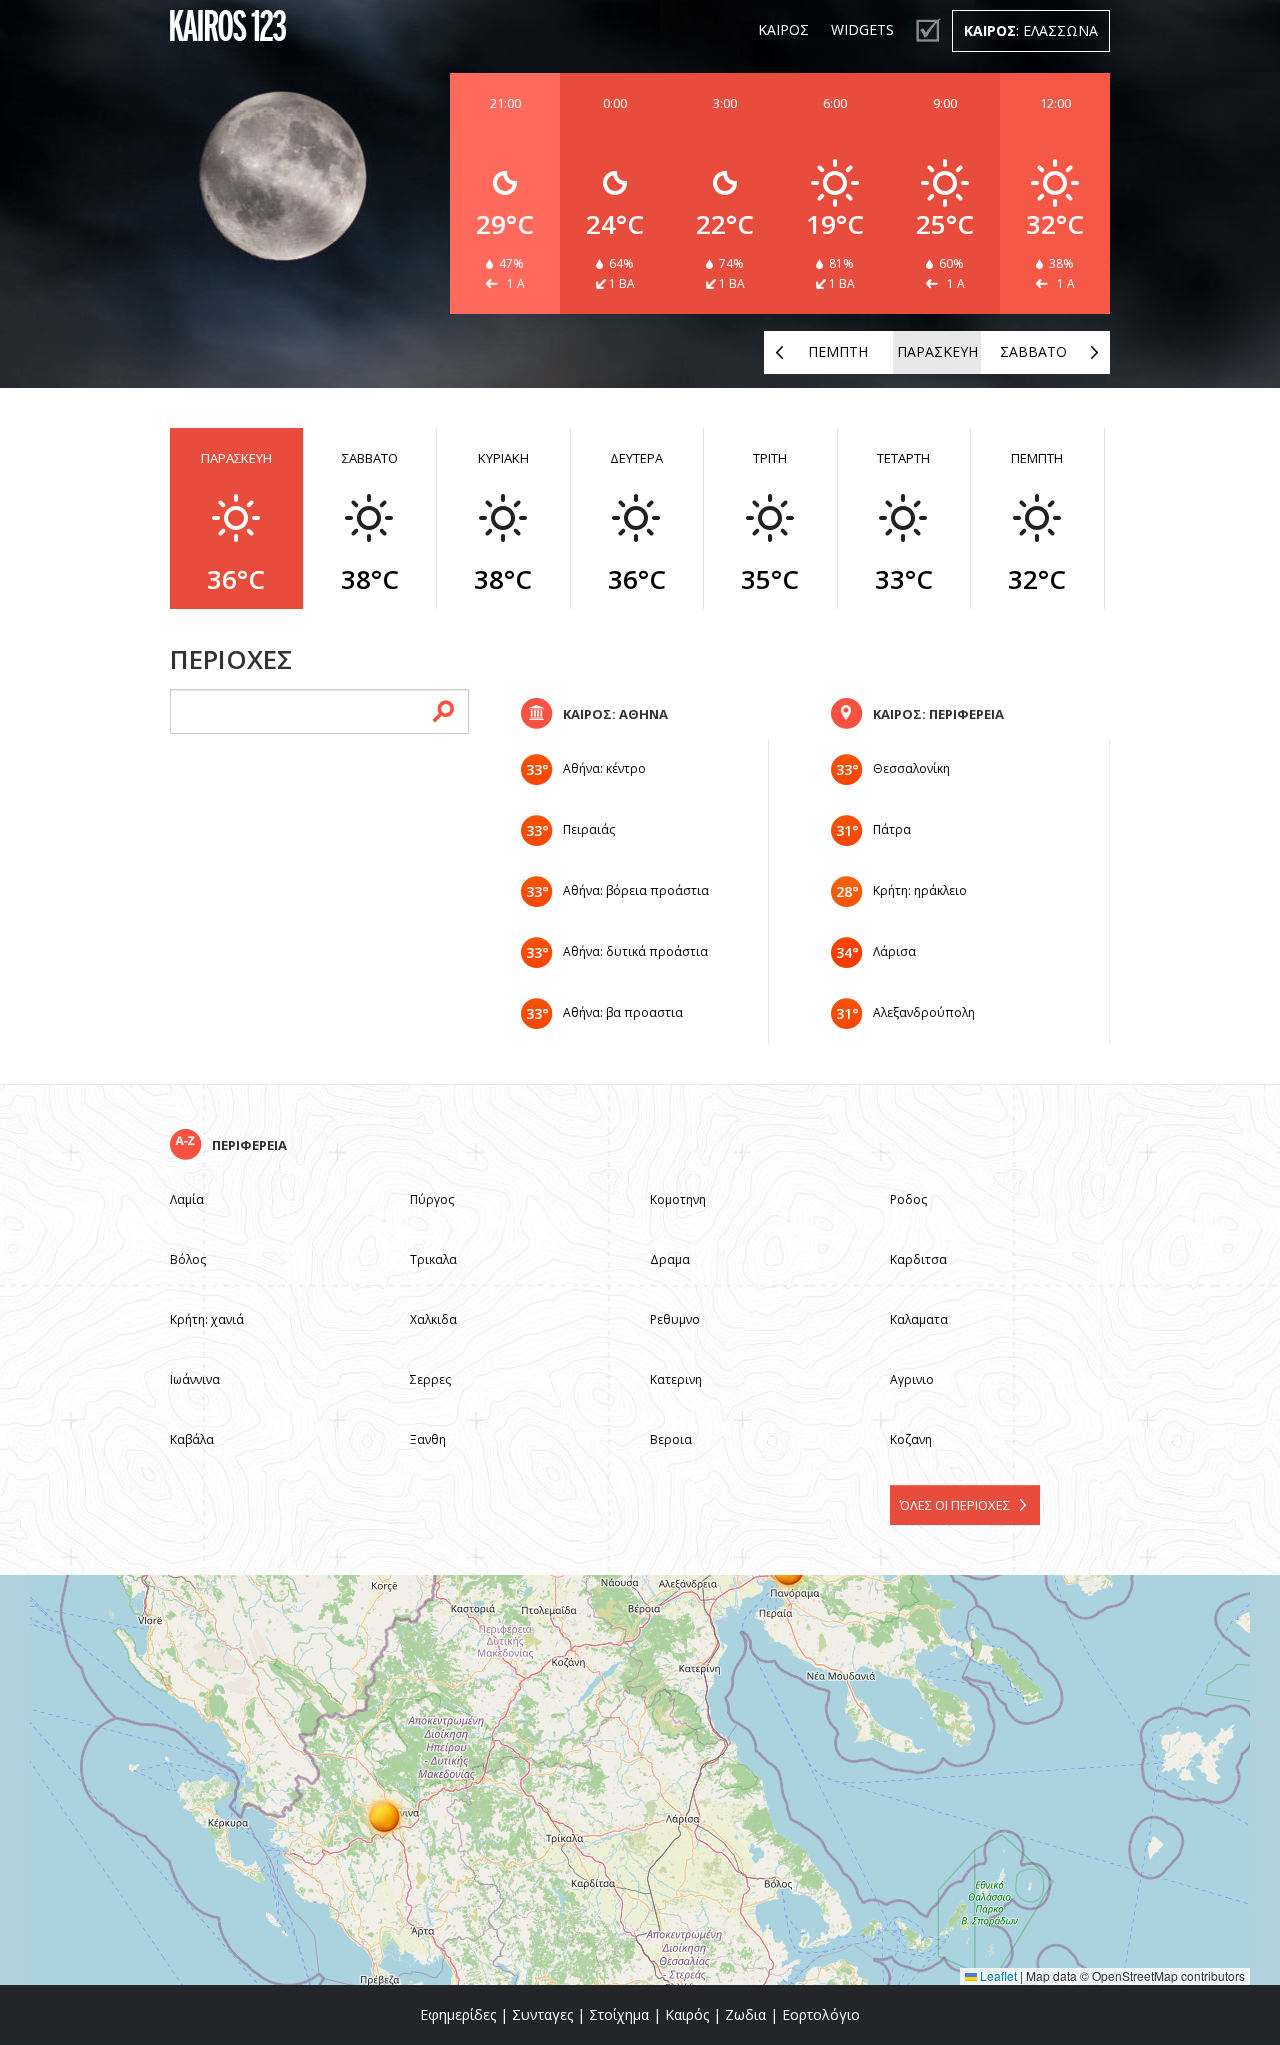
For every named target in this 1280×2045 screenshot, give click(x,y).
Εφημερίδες (458, 2014)
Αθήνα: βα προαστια (623, 1012)
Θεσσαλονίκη (911, 768)
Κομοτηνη (678, 1199)
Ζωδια (745, 2014)
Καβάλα (192, 1439)
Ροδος (908, 1199)
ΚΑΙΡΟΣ (783, 29)
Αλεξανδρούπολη (924, 1012)
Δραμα (670, 1259)
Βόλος (188, 1259)
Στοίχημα (619, 2014)
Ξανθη (428, 1439)
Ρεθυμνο (675, 1319)
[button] (385, 1816)
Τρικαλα (433, 1259)
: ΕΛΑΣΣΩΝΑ (1031, 30)
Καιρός (687, 2014)
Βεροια (671, 1439)
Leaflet (997, 1975)
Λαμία (187, 1199)
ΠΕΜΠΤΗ (838, 351)
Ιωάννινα (195, 1379)
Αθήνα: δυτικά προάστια (635, 951)
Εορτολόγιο (821, 2014)
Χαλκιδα (433, 1319)
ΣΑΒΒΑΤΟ (1033, 351)
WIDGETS (862, 29)
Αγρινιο (912, 1379)
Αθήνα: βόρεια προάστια (636, 890)
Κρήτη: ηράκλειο (920, 890)
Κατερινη (676, 1379)
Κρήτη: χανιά (207, 1319)
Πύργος (432, 1199)
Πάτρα (892, 829)
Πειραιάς (589, 829)
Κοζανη (911, 1439)
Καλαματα (919, 1319)
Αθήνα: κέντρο (604, 768)
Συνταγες (542, 2014)
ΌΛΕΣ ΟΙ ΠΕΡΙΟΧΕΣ (955, 1505)
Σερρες (430, 1379)
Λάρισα (894, 951)
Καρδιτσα (918, 1259)
